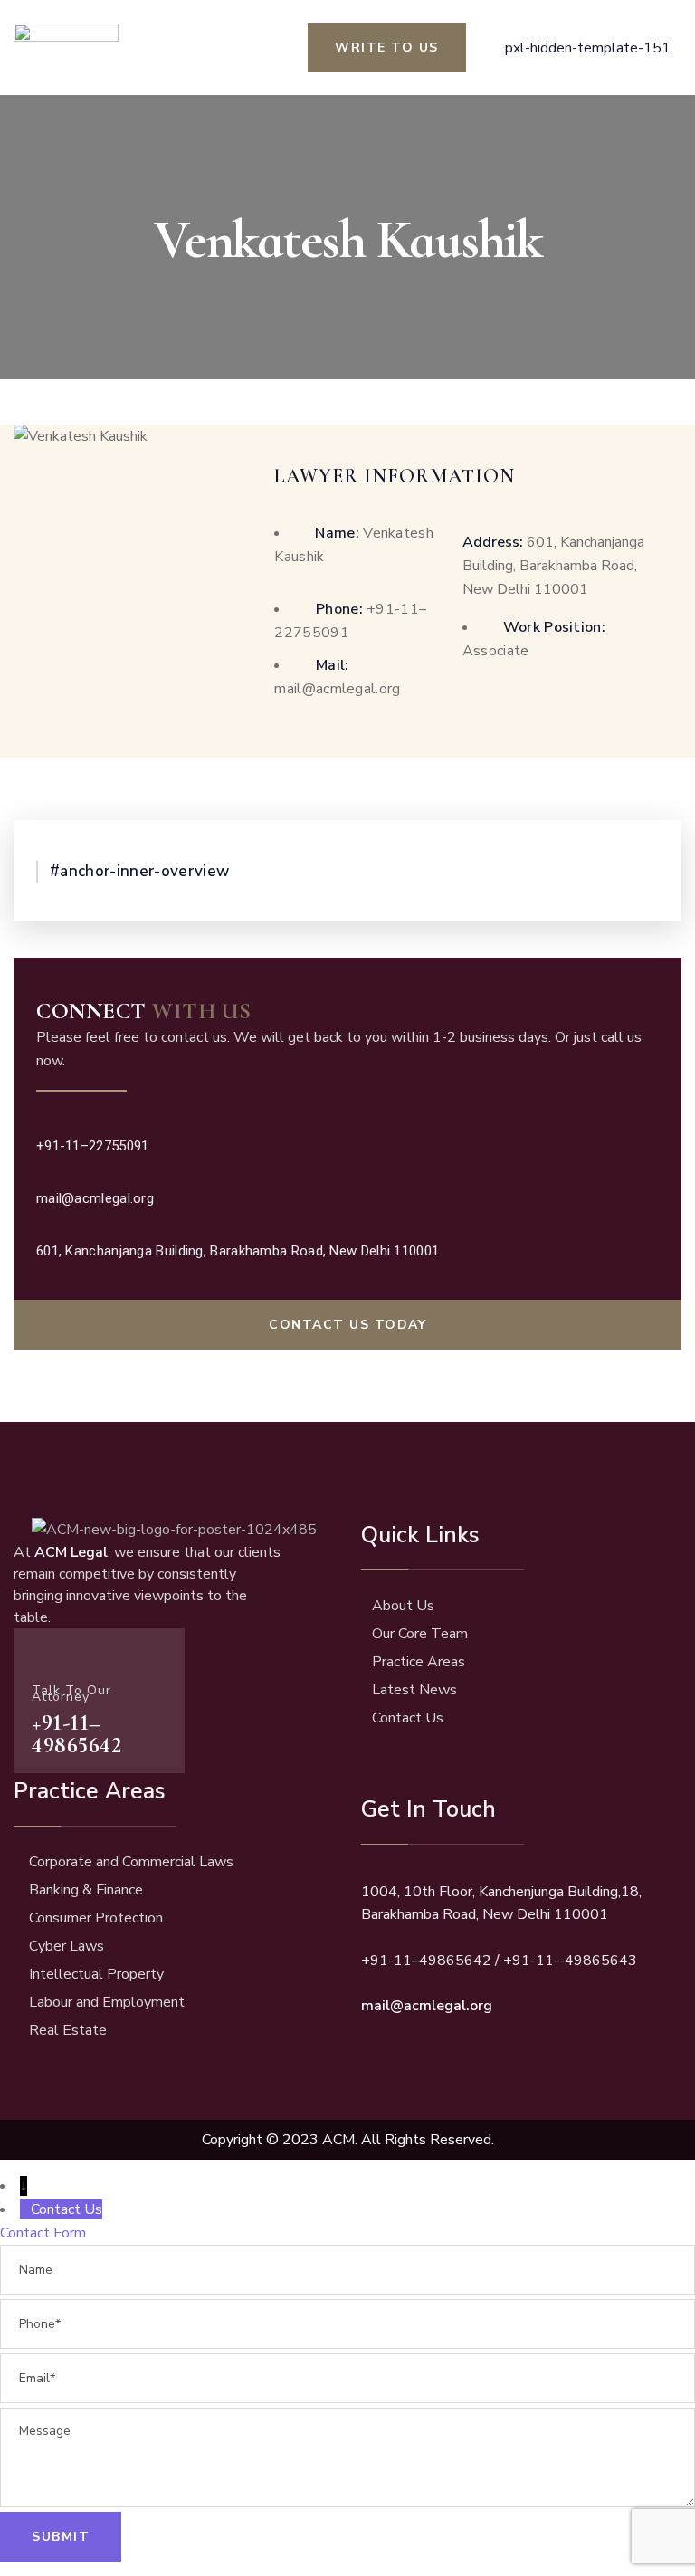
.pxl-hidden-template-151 (586, 48)
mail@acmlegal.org (95, 1198)
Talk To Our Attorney (71, 1693)
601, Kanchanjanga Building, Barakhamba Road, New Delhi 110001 (553, 566)
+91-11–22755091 (93, 1146)
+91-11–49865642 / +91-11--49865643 (499, 1961)
